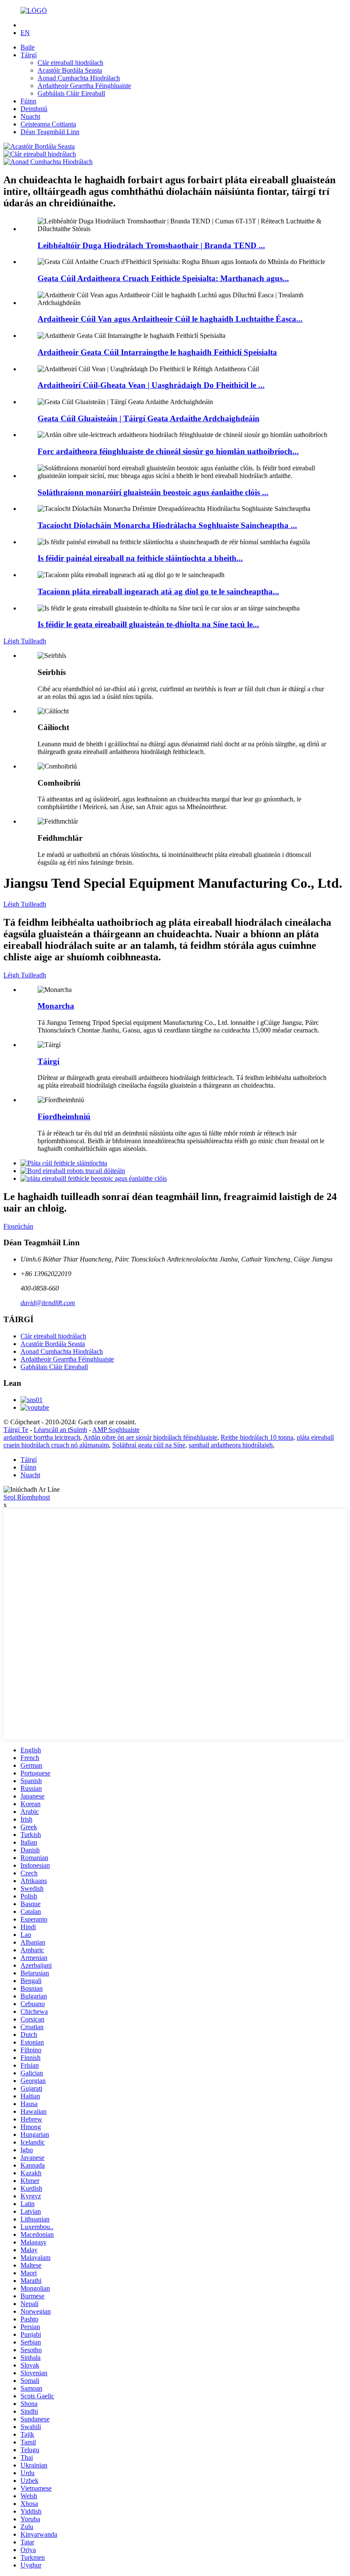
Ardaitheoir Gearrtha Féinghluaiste (84, 86)
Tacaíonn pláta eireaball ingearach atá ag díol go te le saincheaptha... (158, 591)
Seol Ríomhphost (27, 1497)
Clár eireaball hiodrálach (70, 63)
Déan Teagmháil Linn (50, 132)
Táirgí (29, 55)
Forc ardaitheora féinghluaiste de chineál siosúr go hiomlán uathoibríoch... (168, 451)
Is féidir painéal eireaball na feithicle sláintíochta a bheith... (140, 558)
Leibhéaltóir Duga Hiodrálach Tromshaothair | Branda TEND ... (151, 245)
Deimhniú (34, 109)
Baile (28, 47)
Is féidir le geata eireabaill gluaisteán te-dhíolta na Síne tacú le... (148, 624)
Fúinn (28, 101)
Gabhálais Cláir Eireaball (71, 93)
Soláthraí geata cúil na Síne (149, 1445)
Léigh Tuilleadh (25, 641)
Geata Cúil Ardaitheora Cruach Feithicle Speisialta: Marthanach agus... (163, 278)
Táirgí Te (16, 1430)
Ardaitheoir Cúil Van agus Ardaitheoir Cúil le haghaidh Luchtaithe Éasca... (170, 319)
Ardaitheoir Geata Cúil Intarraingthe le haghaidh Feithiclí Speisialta (157, 352)
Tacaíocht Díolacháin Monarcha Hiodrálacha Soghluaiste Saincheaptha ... (167, 525)
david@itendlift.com (48, 1303)
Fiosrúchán (18, 1226)
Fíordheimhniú (64, 1116)
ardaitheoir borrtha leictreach (42, 1437)
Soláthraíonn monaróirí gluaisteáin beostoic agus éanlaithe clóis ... (153, 492)
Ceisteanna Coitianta (48, 124)
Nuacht (30, 116)
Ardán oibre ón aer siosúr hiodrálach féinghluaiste (150, 1437)
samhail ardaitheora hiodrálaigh (231, 1445)
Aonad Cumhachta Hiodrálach (79, 78)
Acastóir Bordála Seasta (70, 70)
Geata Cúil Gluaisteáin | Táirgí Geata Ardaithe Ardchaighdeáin (149, 418)
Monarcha (56, 1006)
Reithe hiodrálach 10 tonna (257, 1437)
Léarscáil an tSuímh (60, 1430)
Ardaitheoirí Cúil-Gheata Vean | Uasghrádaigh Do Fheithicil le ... (151, 385)
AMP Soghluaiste (116, 1430)
